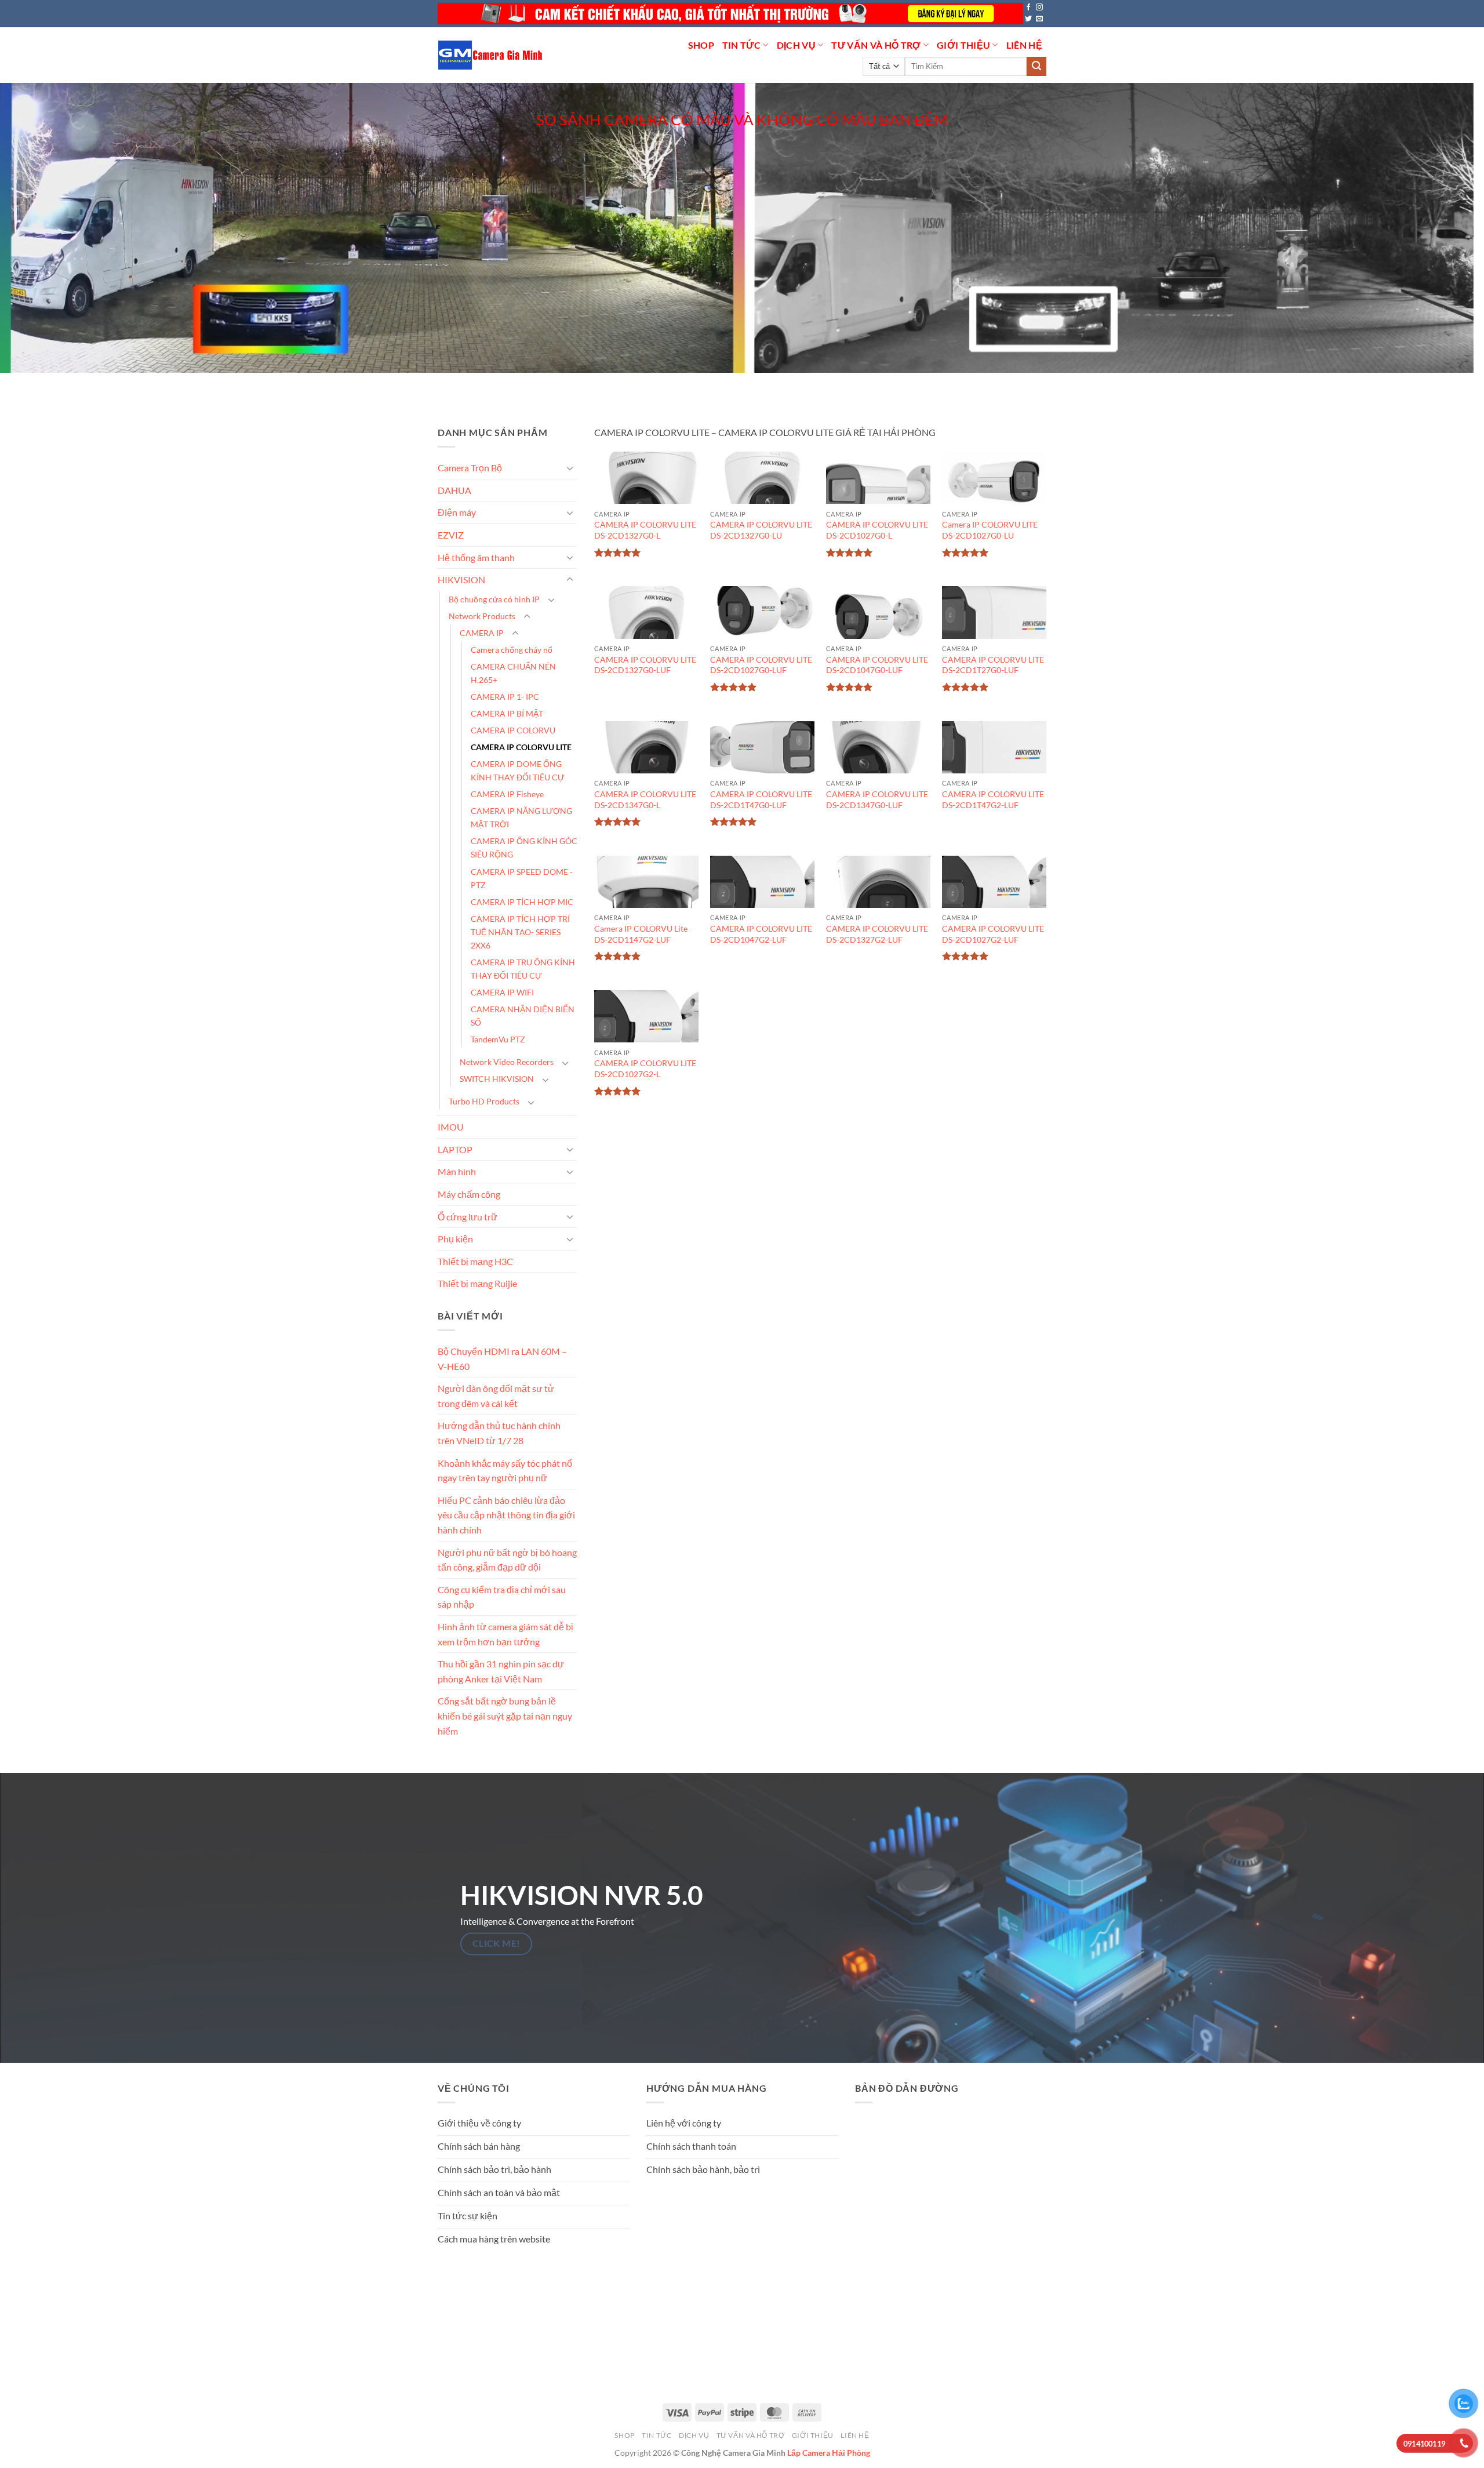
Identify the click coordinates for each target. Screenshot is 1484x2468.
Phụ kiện (455, 1239)
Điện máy (457, 512)
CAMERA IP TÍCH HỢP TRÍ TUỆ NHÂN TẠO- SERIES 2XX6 (520, 931)
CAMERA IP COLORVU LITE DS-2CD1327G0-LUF (645, 665)
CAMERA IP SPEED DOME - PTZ (522, 878)
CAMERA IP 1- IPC (505, 697)
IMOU (451, 1127)
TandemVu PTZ (498, 1039)
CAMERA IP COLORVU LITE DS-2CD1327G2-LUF (877, 934)
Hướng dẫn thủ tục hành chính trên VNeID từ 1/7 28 (499, 1433)
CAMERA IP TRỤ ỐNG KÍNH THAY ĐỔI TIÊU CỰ (523, 969)
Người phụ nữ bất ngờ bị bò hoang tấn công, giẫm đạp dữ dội (507, 1559)
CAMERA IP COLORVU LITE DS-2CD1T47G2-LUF (993, 799)
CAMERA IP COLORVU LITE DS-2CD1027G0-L (877, 530)
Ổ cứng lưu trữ (468, 1216)
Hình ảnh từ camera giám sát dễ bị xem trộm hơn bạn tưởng (505, 1634)
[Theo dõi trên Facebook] (1028, 8)
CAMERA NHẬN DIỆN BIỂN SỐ (523, 1016)
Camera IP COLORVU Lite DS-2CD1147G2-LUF (641, 934)
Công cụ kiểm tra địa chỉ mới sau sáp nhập (502, 1597)
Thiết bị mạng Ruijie (477, 1283)
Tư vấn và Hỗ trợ (876, 45)
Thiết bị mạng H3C (475, 1261)
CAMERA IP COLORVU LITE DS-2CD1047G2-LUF (761, 934)
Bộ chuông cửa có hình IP (494, 599)
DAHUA (454, 490)
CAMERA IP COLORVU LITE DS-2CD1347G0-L (645, 799)
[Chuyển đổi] (570, 468)
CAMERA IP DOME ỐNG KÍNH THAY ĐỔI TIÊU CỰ (518, 770)
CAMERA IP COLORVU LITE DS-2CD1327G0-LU (761, 530)
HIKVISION (461, 579)
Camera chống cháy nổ (512, 650)
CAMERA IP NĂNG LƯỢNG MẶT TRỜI (521, 817)
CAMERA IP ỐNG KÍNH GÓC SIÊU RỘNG (524, 848)
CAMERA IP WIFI (502, 992)
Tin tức (741, 45)
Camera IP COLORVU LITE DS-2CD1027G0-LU (990, 530)
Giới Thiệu (963, 45)
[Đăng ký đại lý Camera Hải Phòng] (730, 14)
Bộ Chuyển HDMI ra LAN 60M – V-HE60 (502, 1359)
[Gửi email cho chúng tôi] (1039, 19)
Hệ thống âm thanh (476, 557)
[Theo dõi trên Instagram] (1039, 8)
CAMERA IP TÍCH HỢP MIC (522, 901)
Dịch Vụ (796, 45)
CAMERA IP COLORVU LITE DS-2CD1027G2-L (645, 1068)
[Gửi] (1036, 67)
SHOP (701, 45)
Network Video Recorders (507, 1062)
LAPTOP (455, 1149)
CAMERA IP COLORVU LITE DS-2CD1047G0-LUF (877, 665)
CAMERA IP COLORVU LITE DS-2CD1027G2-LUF (993, 934)
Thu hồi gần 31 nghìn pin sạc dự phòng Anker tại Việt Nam (501, 1671)
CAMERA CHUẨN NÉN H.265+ (513, 673)
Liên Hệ (1024, 45)
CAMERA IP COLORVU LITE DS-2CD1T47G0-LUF (761, 799)
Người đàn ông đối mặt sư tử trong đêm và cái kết (496, 1396)
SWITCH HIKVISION (497, 1079)
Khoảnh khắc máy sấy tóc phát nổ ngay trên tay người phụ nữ (505, 1470)
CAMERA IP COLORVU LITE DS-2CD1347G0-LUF (877, 799)
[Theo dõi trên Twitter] (1028, 19)
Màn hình (457, 1171)
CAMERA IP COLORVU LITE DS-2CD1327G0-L (645, 530)
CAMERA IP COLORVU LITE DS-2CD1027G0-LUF (761, 665)
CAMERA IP (482, 633)
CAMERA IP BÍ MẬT (507, 713)
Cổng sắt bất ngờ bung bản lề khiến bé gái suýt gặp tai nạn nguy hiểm (505, 1715)
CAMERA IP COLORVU (513, 730)
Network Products (482, 616)
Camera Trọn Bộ (470, 468)
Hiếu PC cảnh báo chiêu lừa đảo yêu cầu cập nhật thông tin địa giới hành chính (506, 1515)
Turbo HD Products (484, 1101)
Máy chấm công (469, 1194)
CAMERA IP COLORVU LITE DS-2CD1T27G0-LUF (993, 665)
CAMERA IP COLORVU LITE (521, 747)
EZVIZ (451, 535)
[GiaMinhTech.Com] (491, 55)
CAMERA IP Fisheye (507, 794)
